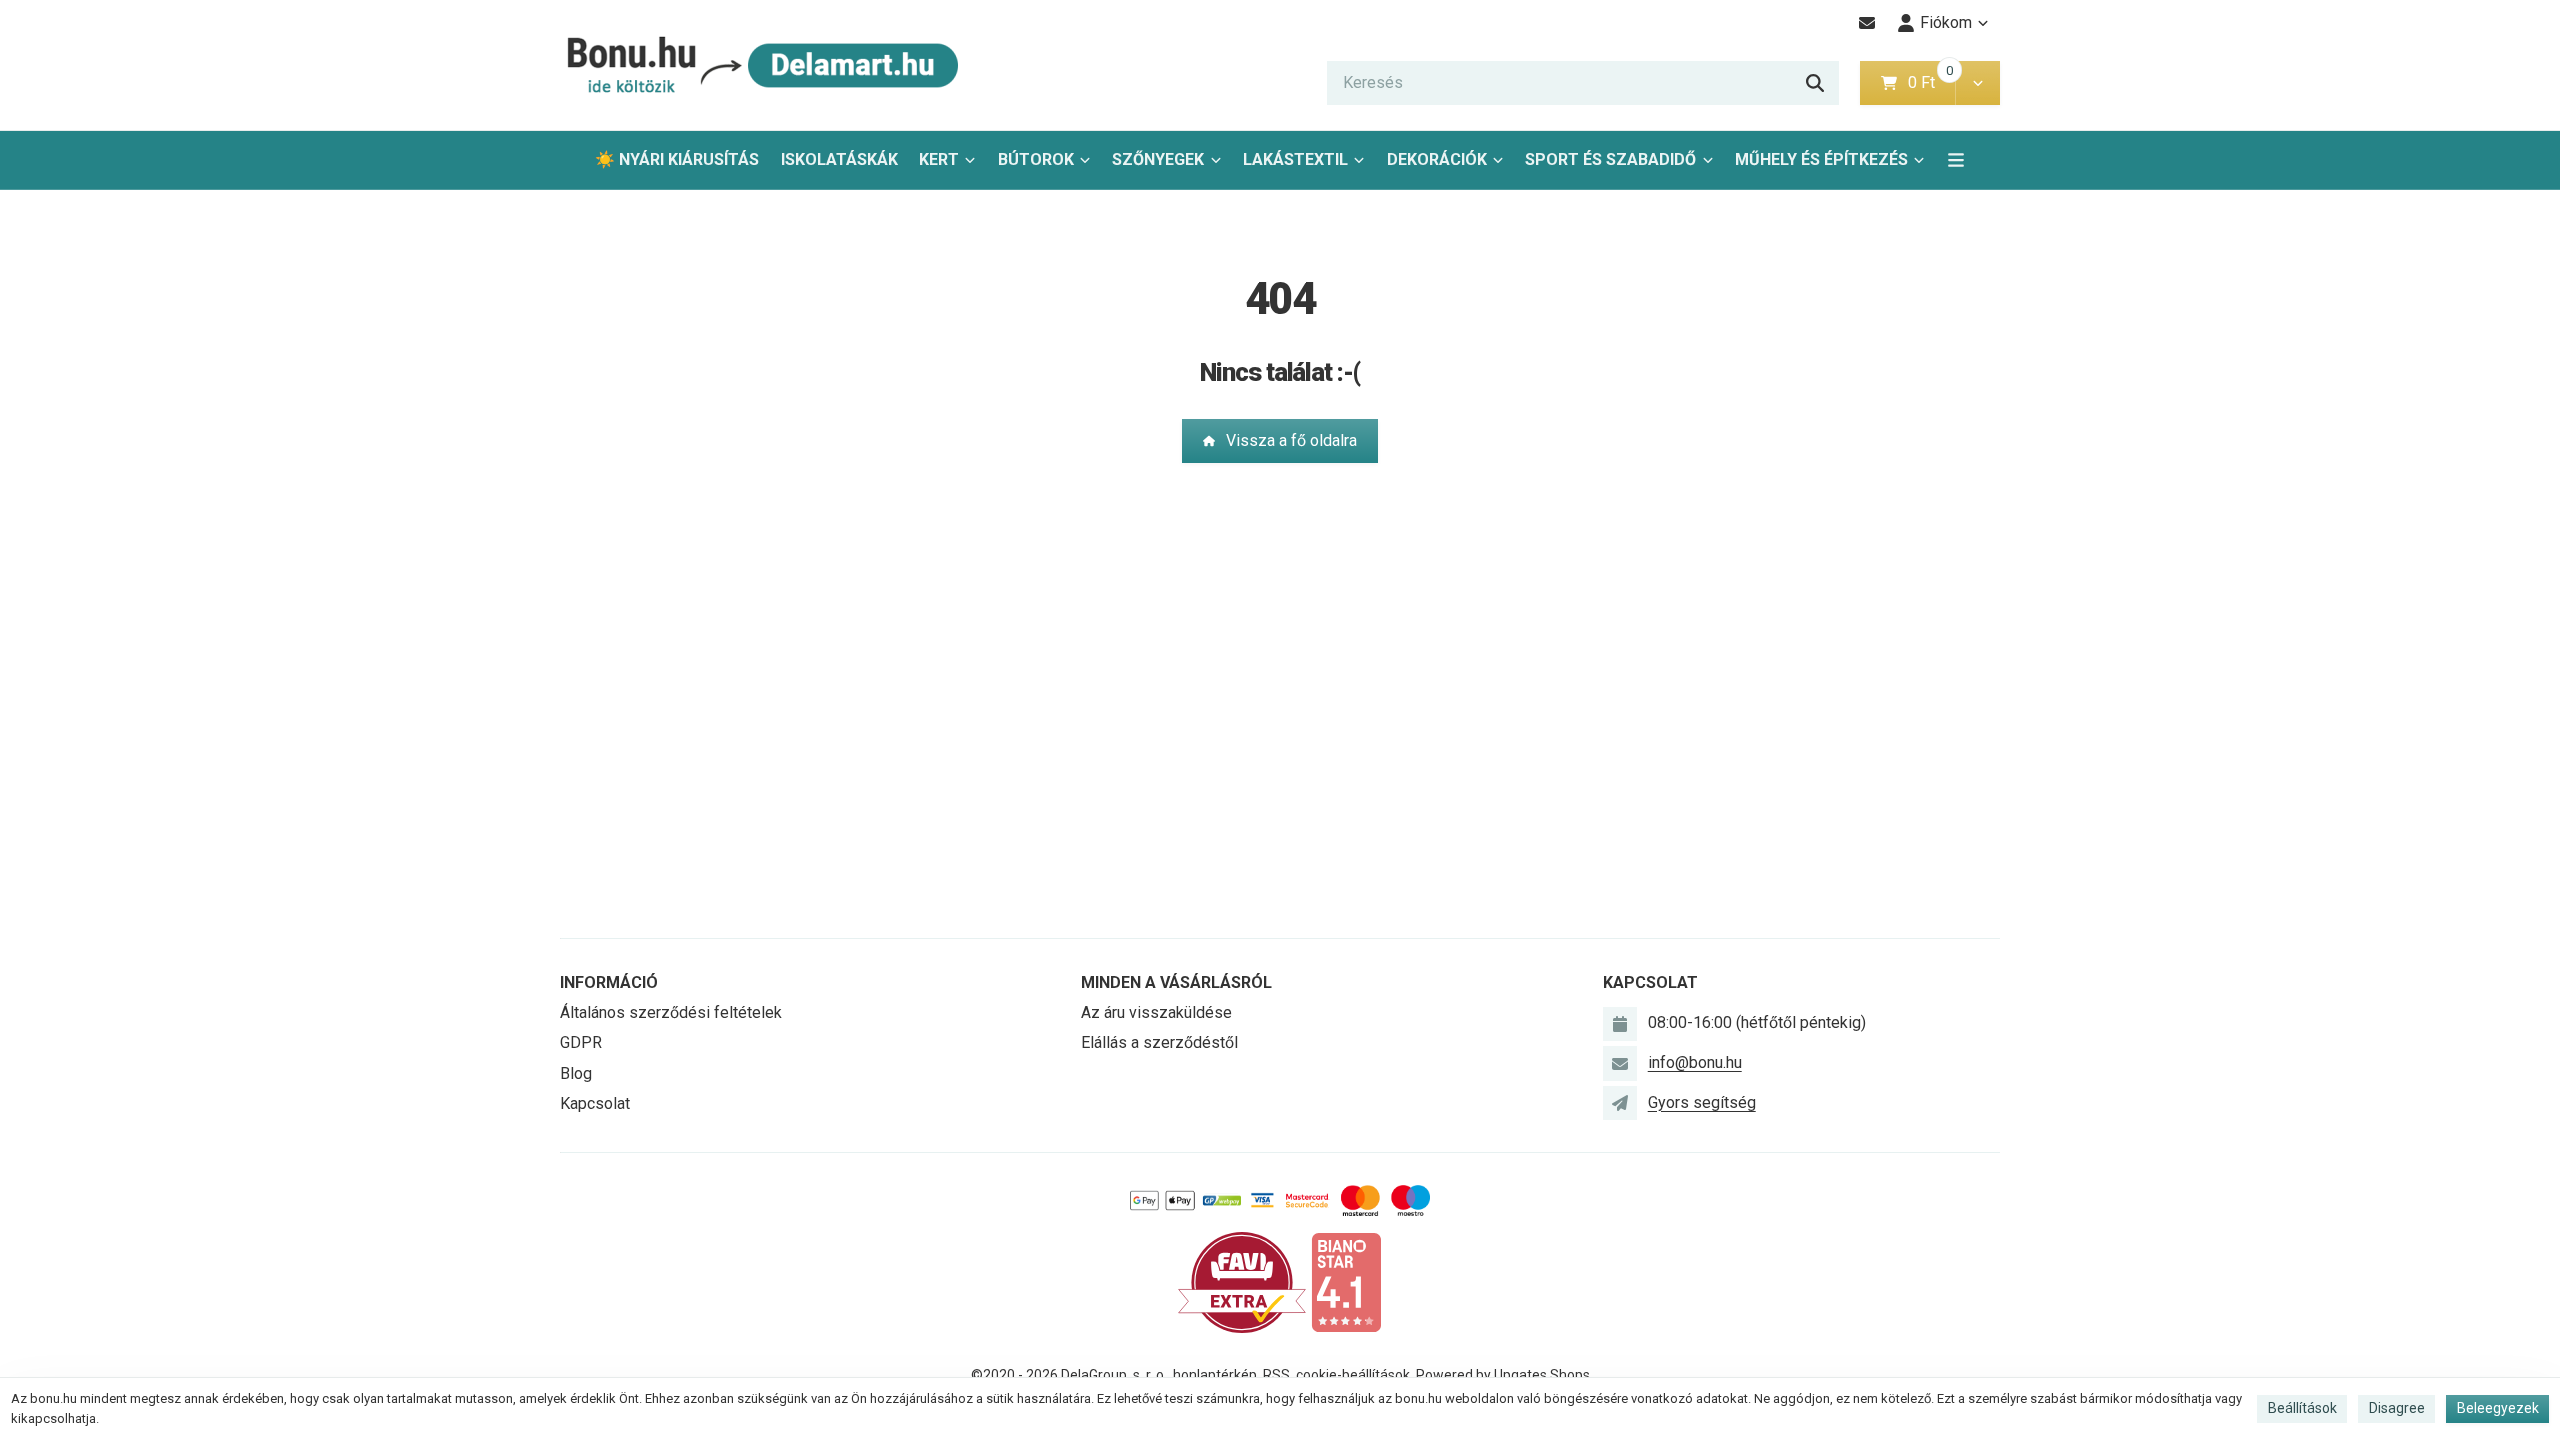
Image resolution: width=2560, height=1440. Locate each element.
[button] (1977, 83)
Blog (576, 1073)
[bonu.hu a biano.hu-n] (1346, 1281)
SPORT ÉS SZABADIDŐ (1610, 159)
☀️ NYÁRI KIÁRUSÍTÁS (677, 159)
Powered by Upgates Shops (1503, 1375)
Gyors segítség (1702, 1102)
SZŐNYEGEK (1158, 159)
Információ (609, 982)
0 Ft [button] (1931, 82)
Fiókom (1946, 22)
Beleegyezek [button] (2498, 1408)
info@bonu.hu (1695, 1062)
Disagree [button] (2397, 1408)
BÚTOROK (1036, 159)
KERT (939, 159)
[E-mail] (1867, 23)
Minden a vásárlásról (1176, 982)
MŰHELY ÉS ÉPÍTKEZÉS (1821, 159)
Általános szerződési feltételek (671, 1012)
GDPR (581, 1042)
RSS (1276, 1375)
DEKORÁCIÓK (1437, 159)
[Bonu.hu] (760, 65)
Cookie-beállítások (1353, 1375)
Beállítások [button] (2302, 1408)
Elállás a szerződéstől (1159, 1042)
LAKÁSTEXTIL (1295, 159)
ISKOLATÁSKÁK (839, 159)
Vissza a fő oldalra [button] (1291, 440)
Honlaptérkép (1215, 1375)
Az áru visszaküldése (1156, 1012)
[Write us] (1620, 1103)
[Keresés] (1815, 83)
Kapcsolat (595, 1103)
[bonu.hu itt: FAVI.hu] (1242, 1281)
